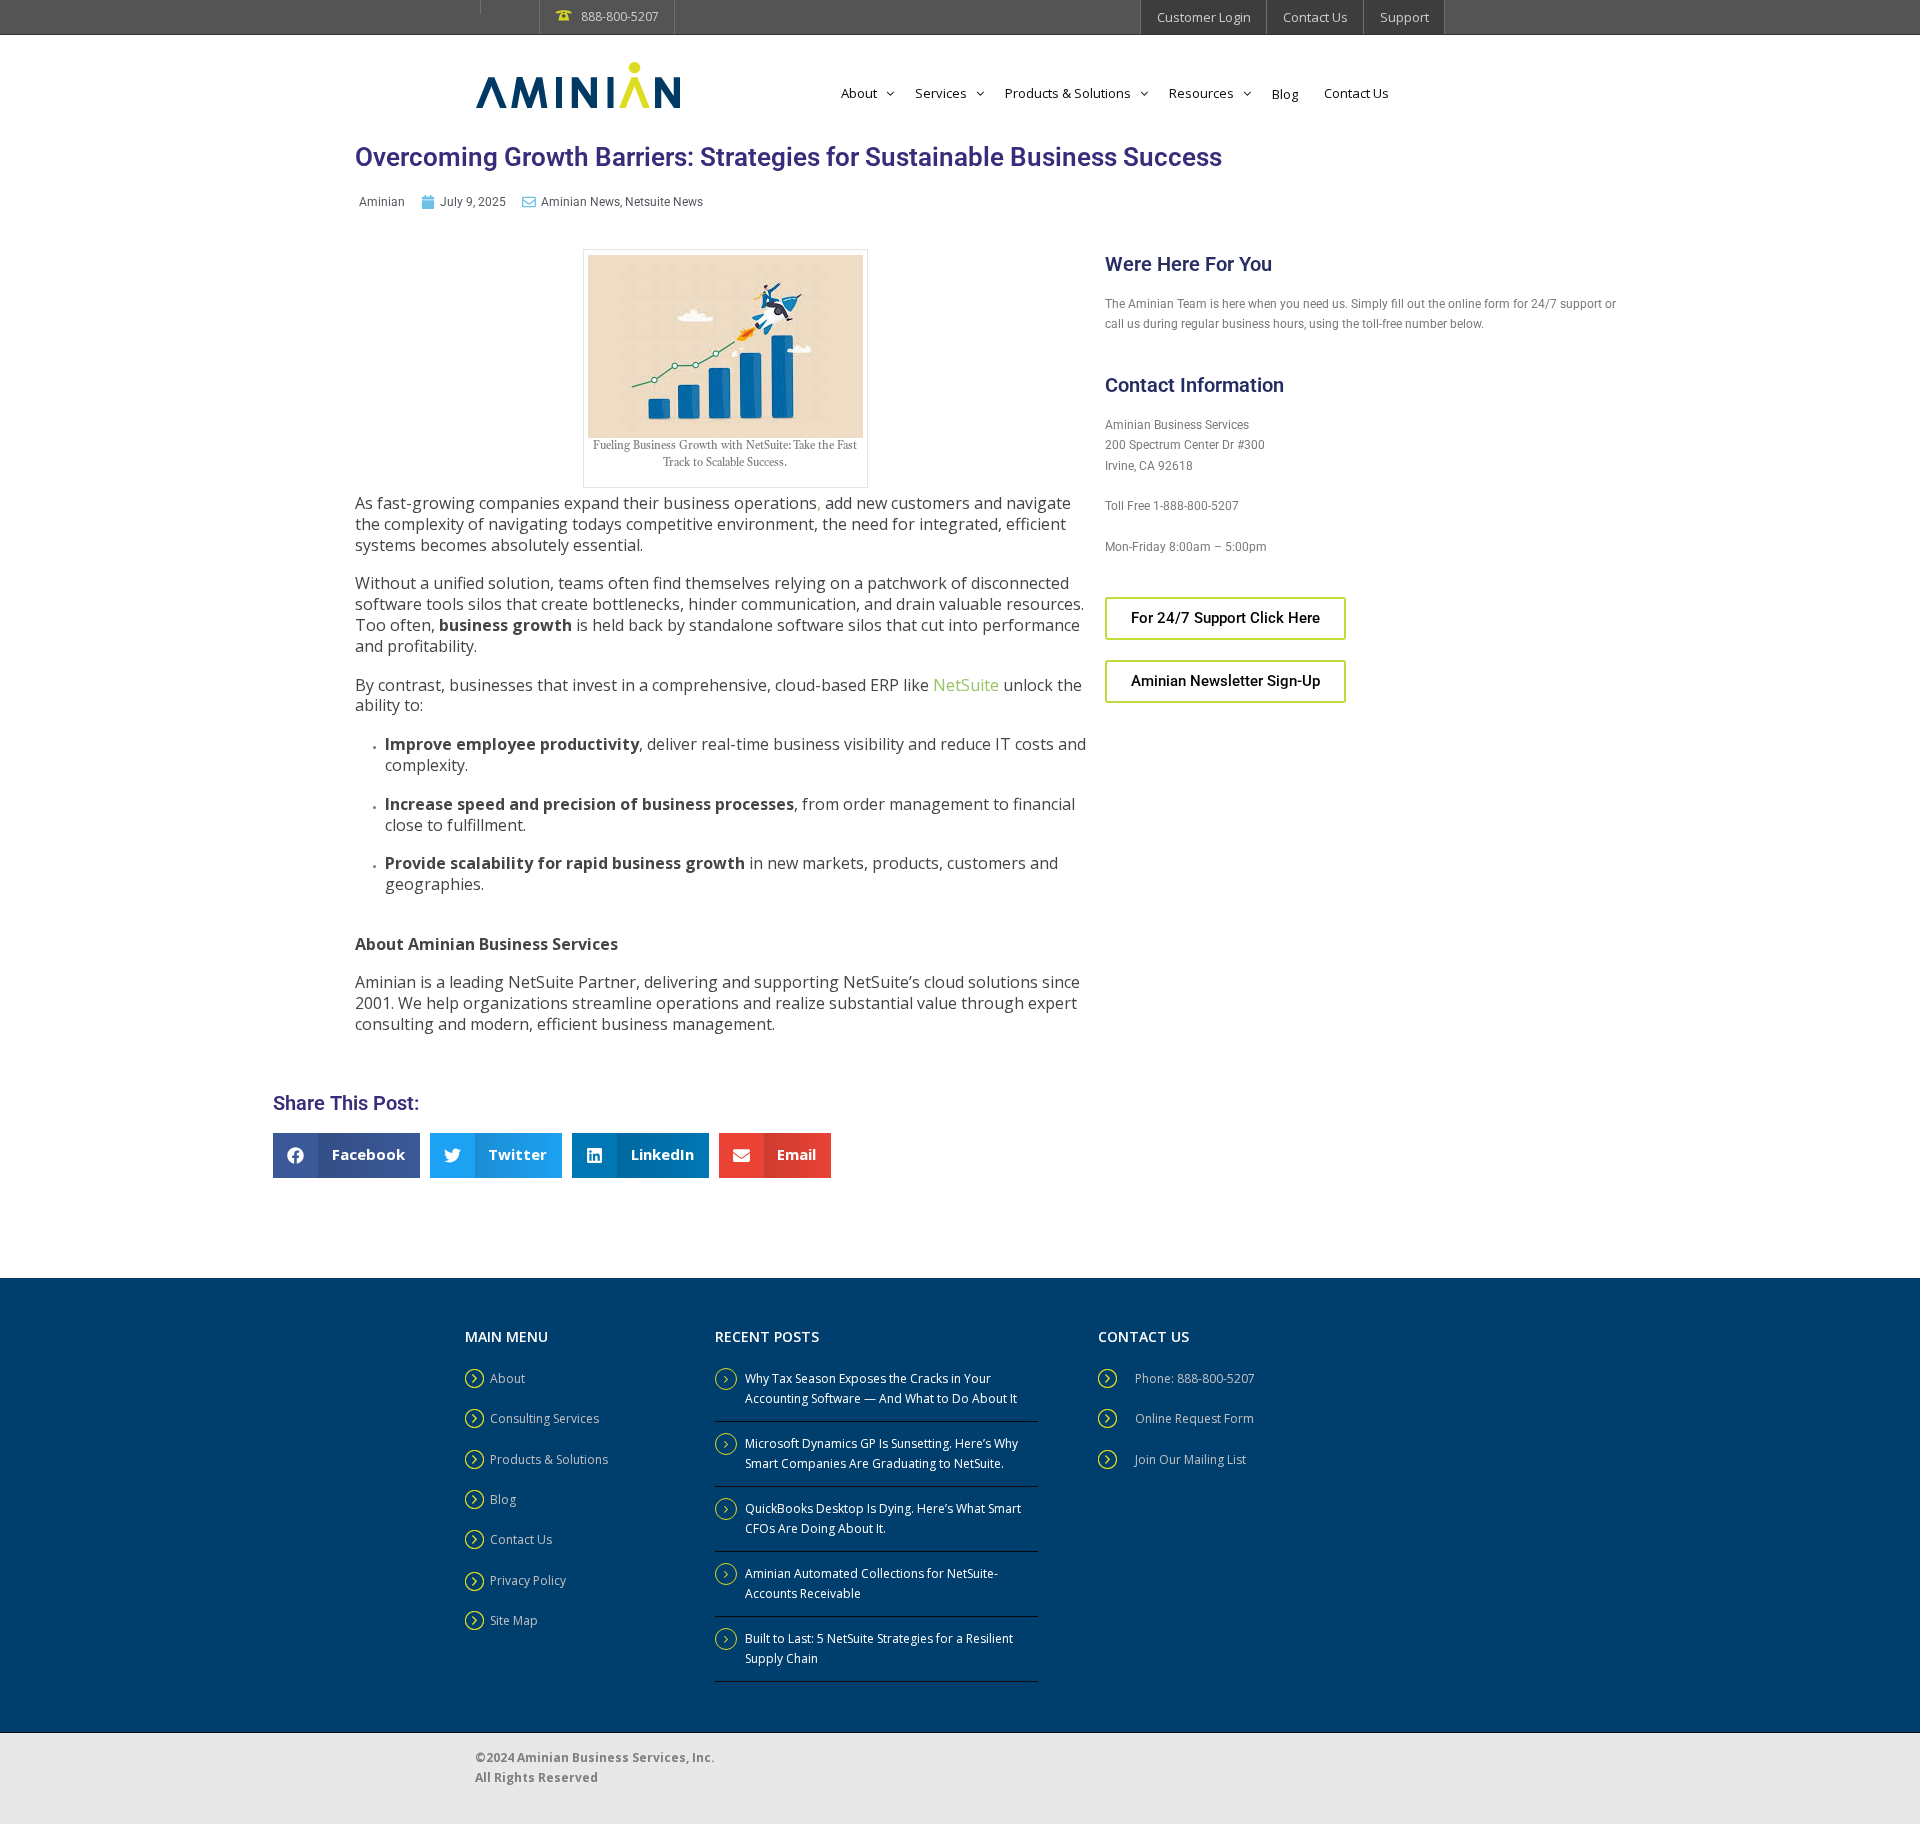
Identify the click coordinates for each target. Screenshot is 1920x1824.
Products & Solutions (1068, 93)
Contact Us (1315, 17)
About (859, 93)
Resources (1201, 93)
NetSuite (964, 684)
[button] (346, 1155)
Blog (1285, 94)
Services (941, 93)
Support (1404, 17)
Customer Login (1204, 17)
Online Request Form (1194, 1418)
